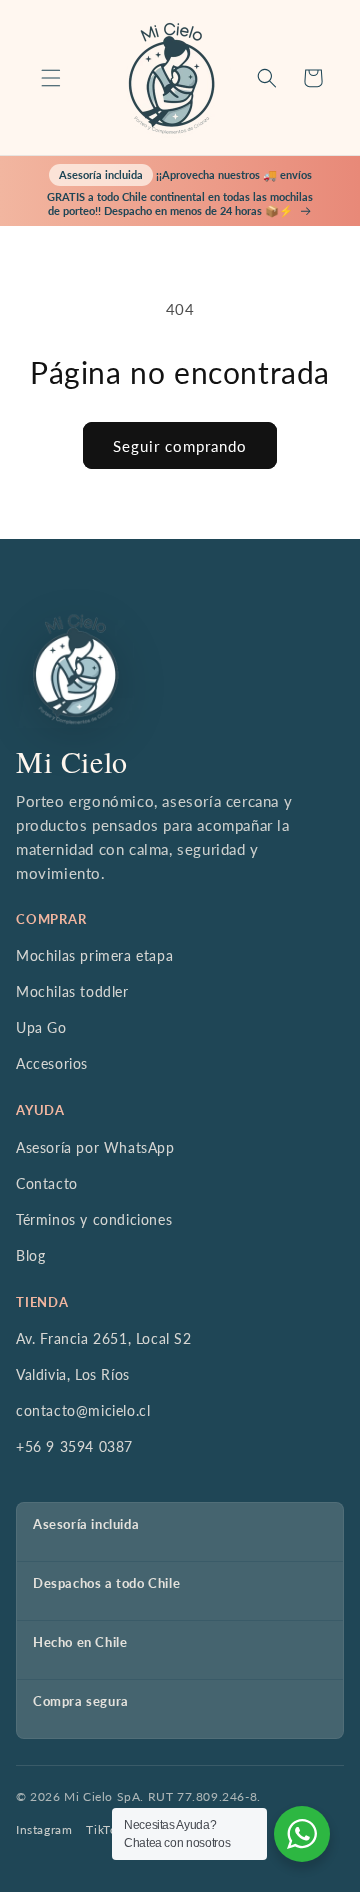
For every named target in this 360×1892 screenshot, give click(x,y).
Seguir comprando (180, 446)
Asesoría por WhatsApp (95, 1147)
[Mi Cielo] (75, 669)
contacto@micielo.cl (83, 1410)
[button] (51, 78)
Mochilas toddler (72, 991)
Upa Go (41, 1027)
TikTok (105, 1829)
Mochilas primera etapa (94, 955)
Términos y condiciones (94, 1219)
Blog (30, 1255)
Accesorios (52, 1063)
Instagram (44, 1829)
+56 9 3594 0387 (74, 1446)
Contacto (47, 1183)
